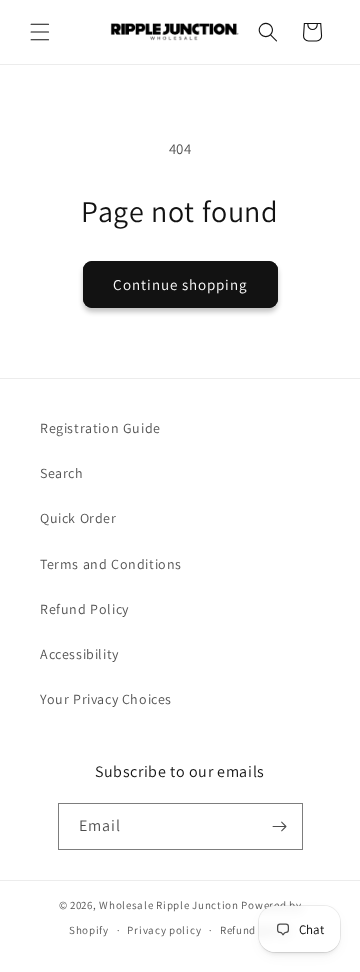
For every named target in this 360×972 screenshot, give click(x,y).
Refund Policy (84, 609)
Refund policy (255, 930)
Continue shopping (180, 284)
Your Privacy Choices (106, 699)
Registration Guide (100, 428)
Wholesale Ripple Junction (169, 905)
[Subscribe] (280, 826)
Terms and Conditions (111, 564)
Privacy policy (164, 930)
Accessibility (79, 654)
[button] (40, 32)
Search (62, 473)
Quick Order (78, 518)
